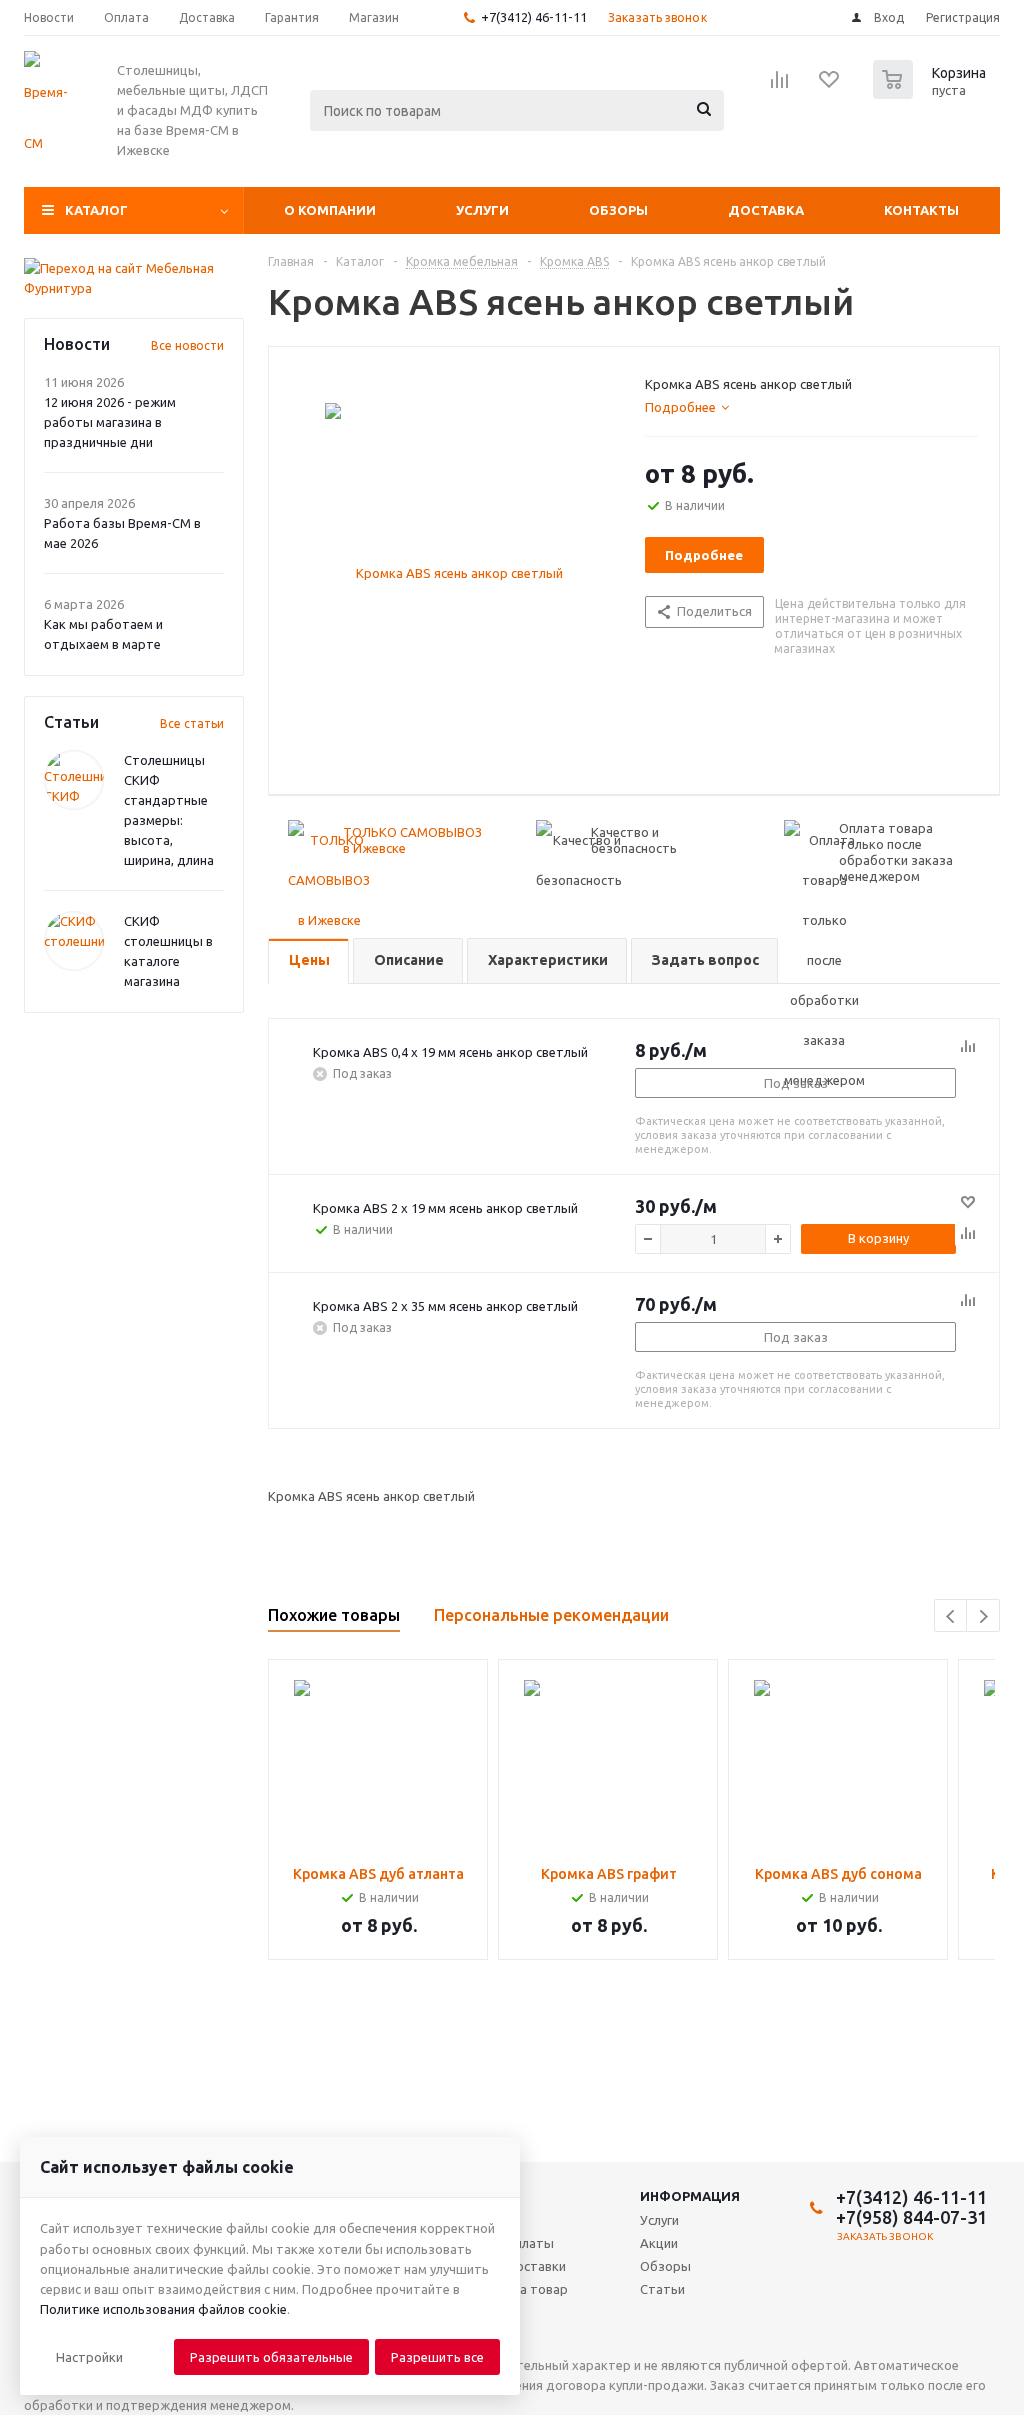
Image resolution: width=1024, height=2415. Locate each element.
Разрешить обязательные (271, 2357)
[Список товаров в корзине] (932, 93)
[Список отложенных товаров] (830, 86)
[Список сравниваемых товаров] (780, 86)
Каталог (96, 210)
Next (983, 1616)
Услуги (482, 210)
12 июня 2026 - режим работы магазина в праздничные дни (110, 422)
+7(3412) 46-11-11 (534, 17)
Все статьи (192, 723)
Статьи (662, 2289)
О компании (330, 210)
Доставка (766, 210)
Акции (659, 2243)
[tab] (687, 407)
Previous (951, 1616)
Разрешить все (437, 2357)
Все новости (187, 345)
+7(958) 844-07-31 (911, 2217)
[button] (89, 2357)
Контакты (921, 210)
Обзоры (618, 210)
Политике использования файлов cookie (163, 2309)
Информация (690, 2196)
